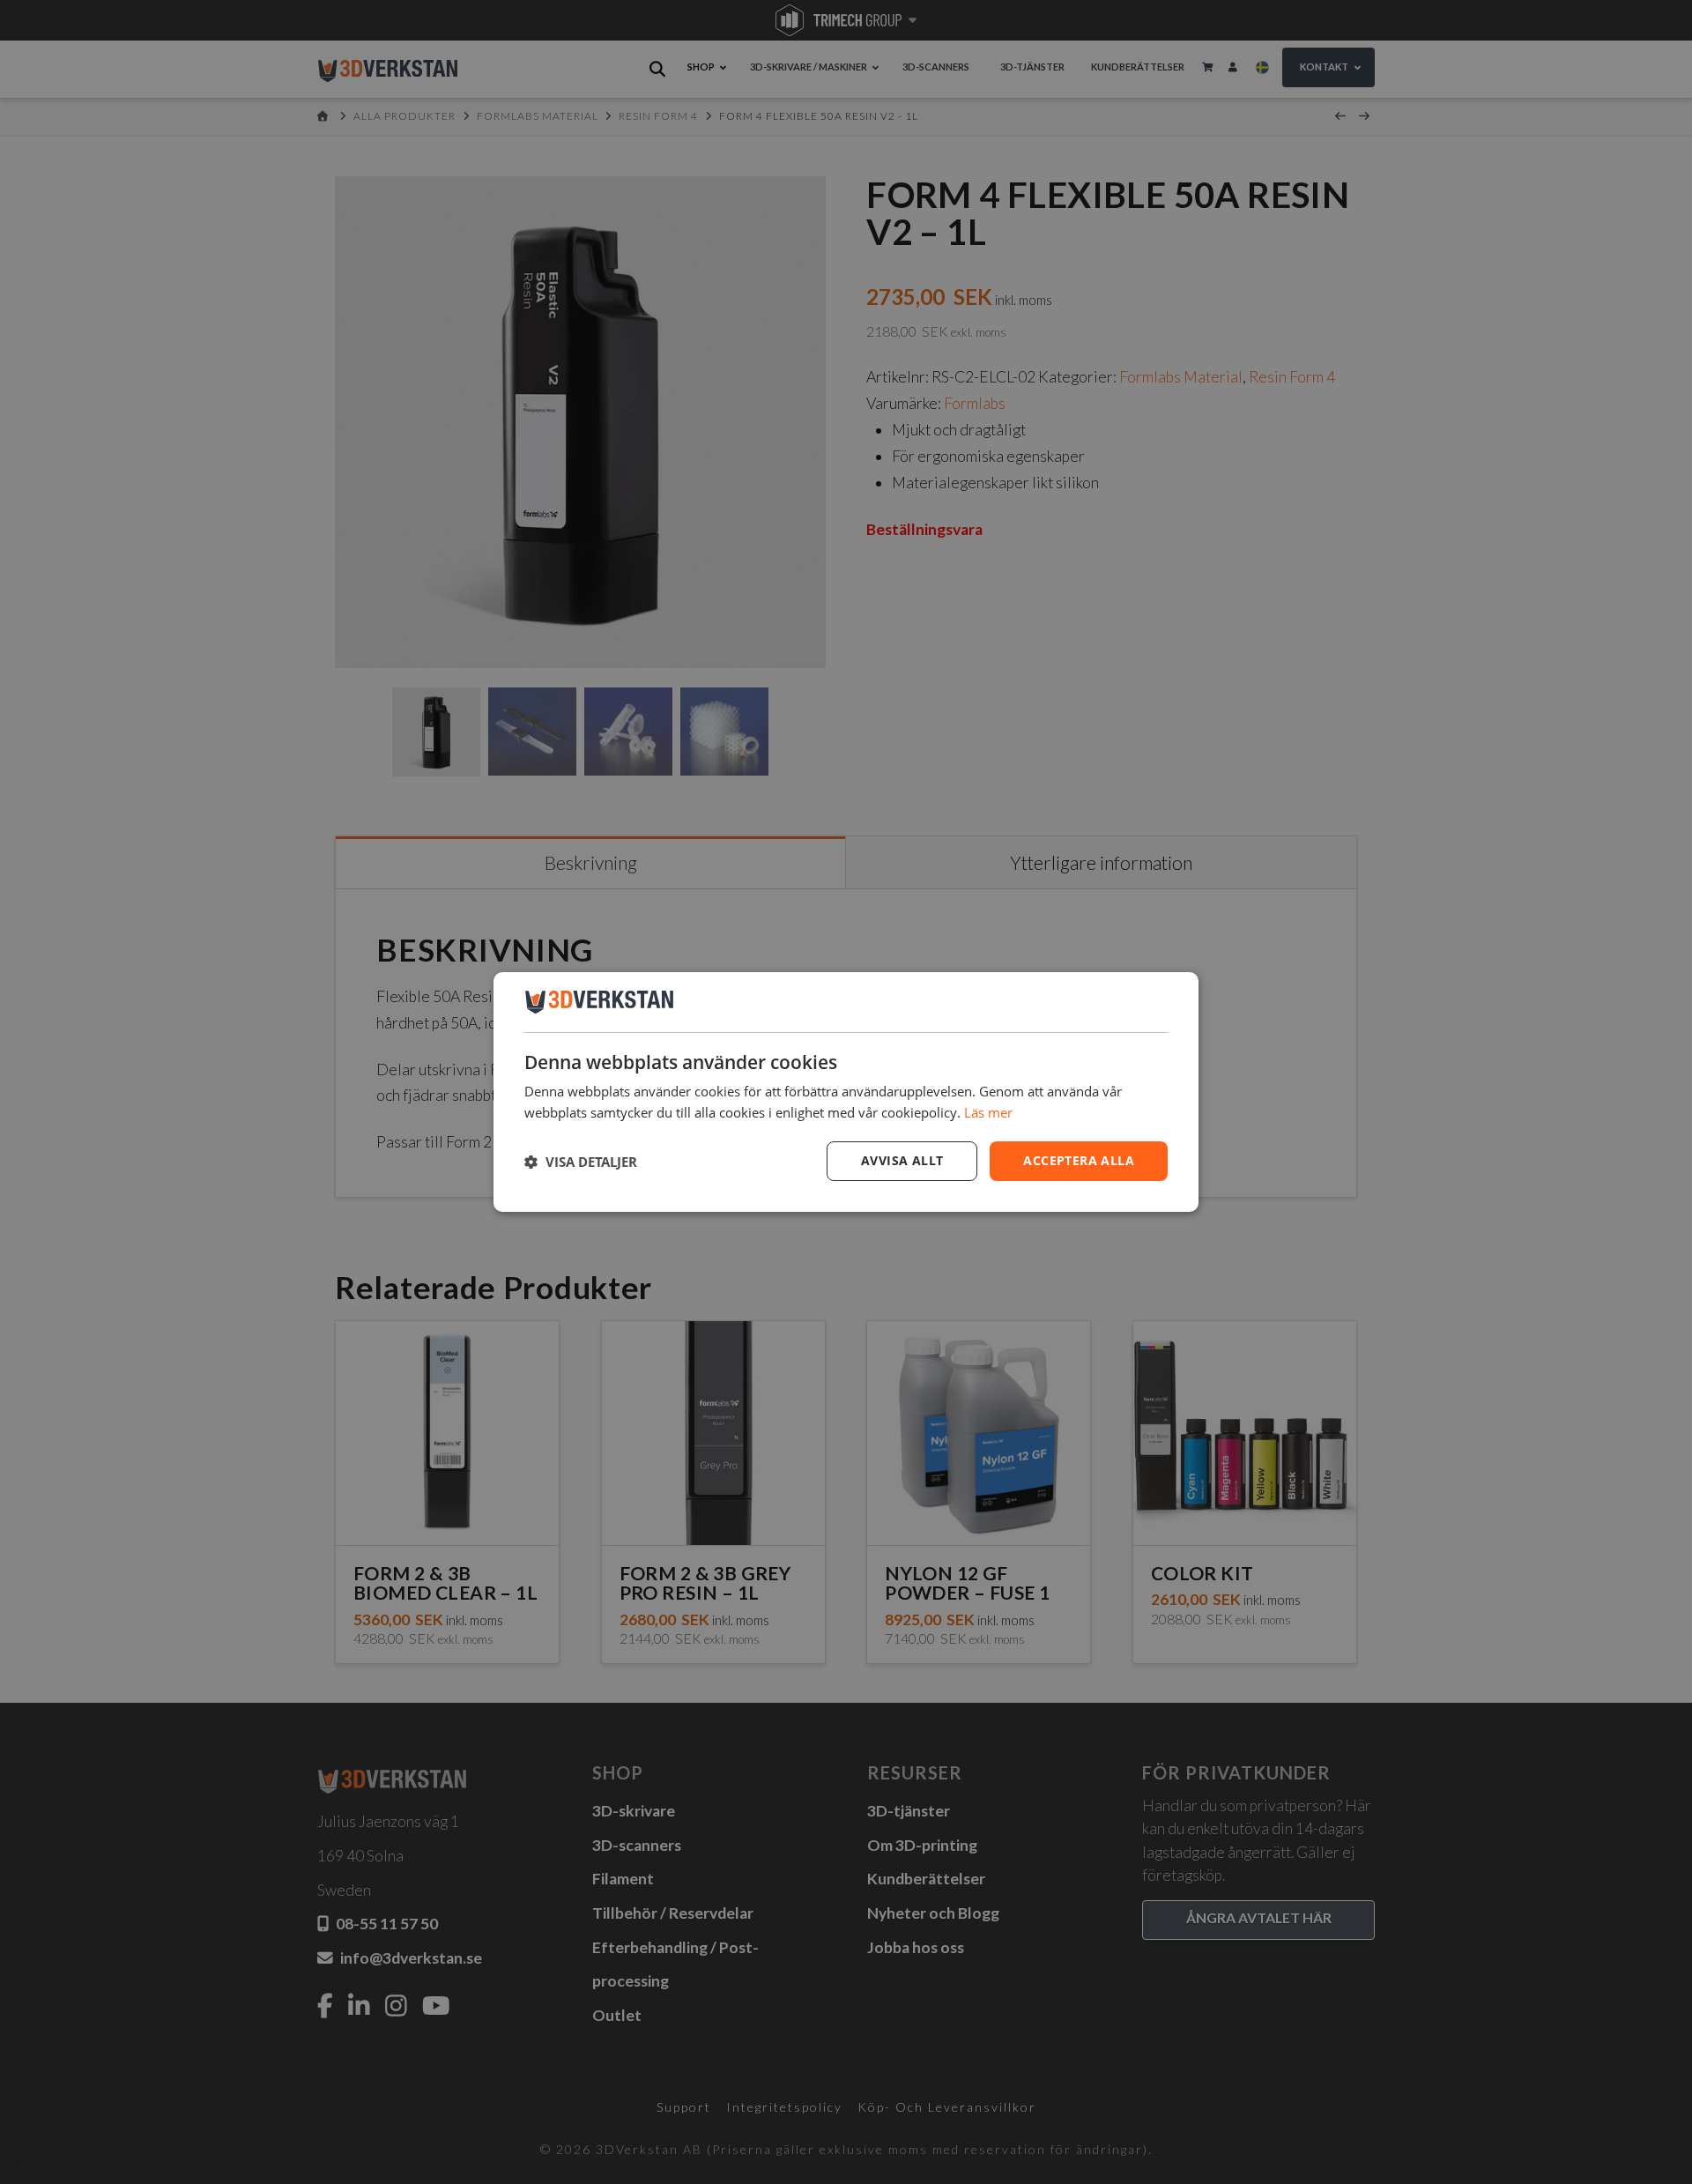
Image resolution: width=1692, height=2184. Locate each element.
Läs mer (988, 1112)
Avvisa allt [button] (902, 1160)
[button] (581, 1162)
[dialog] (846, 1092)
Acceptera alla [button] (1079, 1160)
